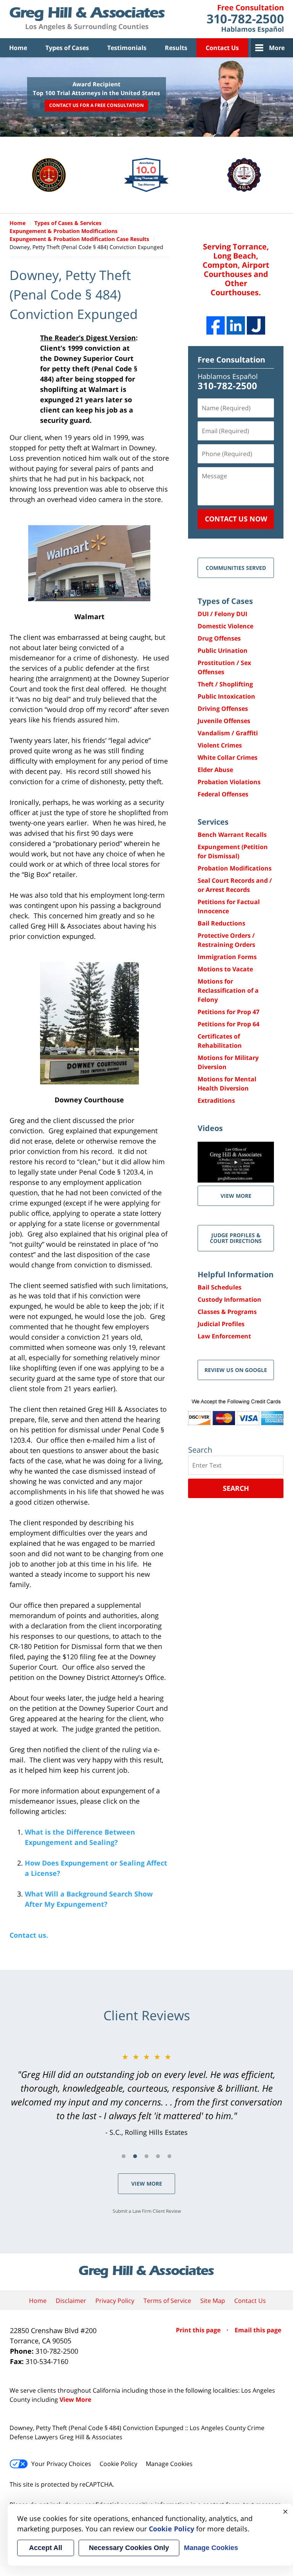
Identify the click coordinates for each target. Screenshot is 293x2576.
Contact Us (222, 48)
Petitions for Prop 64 (229, 1024)
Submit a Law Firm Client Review (147, 2211)
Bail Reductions (221, 923)
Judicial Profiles (221, 1324)
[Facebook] (216, 325)
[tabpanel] (146, 2094)
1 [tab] (124, 2156)
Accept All (46, 2548)
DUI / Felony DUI (222, 614)
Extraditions (216, 1100)
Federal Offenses (223, 794)
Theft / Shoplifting (225, 684)
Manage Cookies (169, 2464)
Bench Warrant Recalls (232, 835)
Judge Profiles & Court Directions (236, 1238)
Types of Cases (67, 48)
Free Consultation (231, 360)
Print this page (199, 2330)
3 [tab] (146, 2156)
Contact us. (29, 1935)
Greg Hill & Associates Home (87, 19)
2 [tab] (135, 2156)
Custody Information (229, 1299)
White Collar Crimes (228, 757)
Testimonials (127, 48)
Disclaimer (71, 2301)
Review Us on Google (236, 1370)
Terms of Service (167, 2301)
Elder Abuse (215, 770)
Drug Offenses (219, 638)
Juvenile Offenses (224, 721)
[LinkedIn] (236, 325)
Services (213, 822)
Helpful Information (236, 1274)
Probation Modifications (235, 868)
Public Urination (223, 650)
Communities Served (236, 568)
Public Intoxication (226, 696)
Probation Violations (229, 782)
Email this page (258, 2330)
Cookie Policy (118, 2464)
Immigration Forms (227, 957)
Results (176, 48)
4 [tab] (158, 2156)
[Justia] (256, 325)
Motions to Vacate (225, 969)
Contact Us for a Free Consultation (97, 105)
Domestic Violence (225, 626)
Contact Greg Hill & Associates (245, 19)
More (277, 48)
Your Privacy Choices (61, 2464)
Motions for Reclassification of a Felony (228, 990)
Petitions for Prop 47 (229, 1012)
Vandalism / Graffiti (228, 733)
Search (236, 1488)
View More (147, 2184)
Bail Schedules (220, 1287)
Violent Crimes (220, 745)
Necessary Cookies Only (129, 2548)
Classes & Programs (227, 1312)
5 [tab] (169, 2156)
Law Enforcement (224, 1336)
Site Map (213, 2301)
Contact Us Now (236, 519)
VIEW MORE (236, 1196)
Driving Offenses (223, 709)
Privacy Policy (115, 2301)
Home (18, 48)
